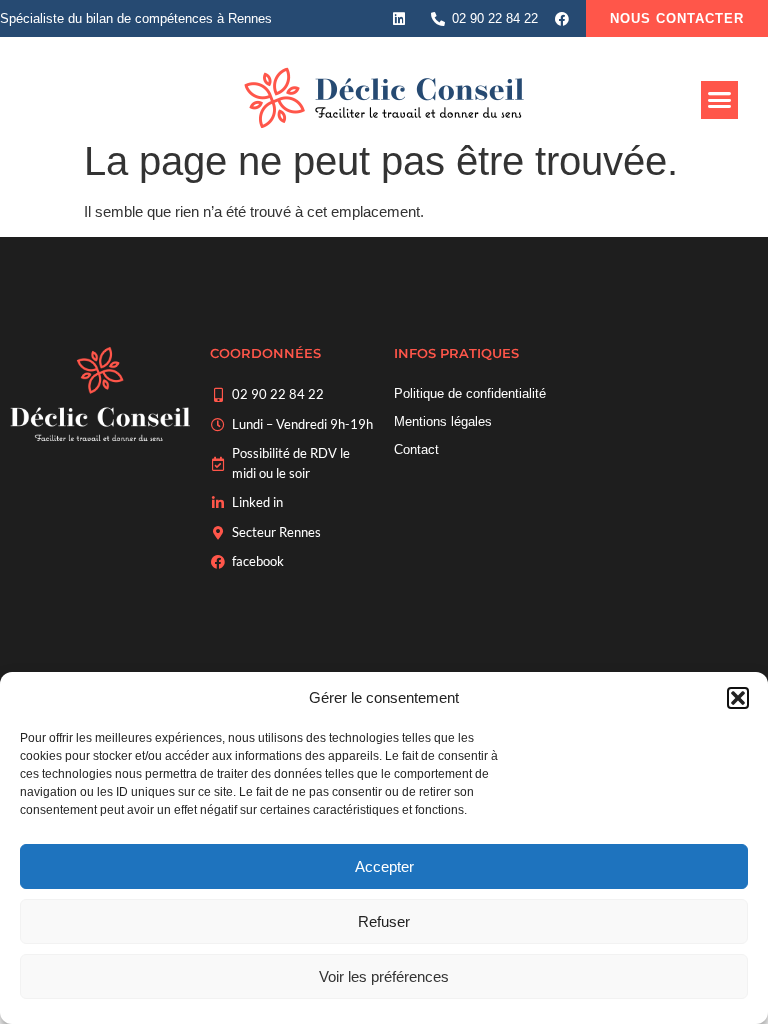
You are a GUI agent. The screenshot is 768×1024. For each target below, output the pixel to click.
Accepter (384, 866)
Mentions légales (443, 421)
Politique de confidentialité (470, 393)
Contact (416, 449)
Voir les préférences (384, 976)
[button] (738, 698)
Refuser (384, 921)
